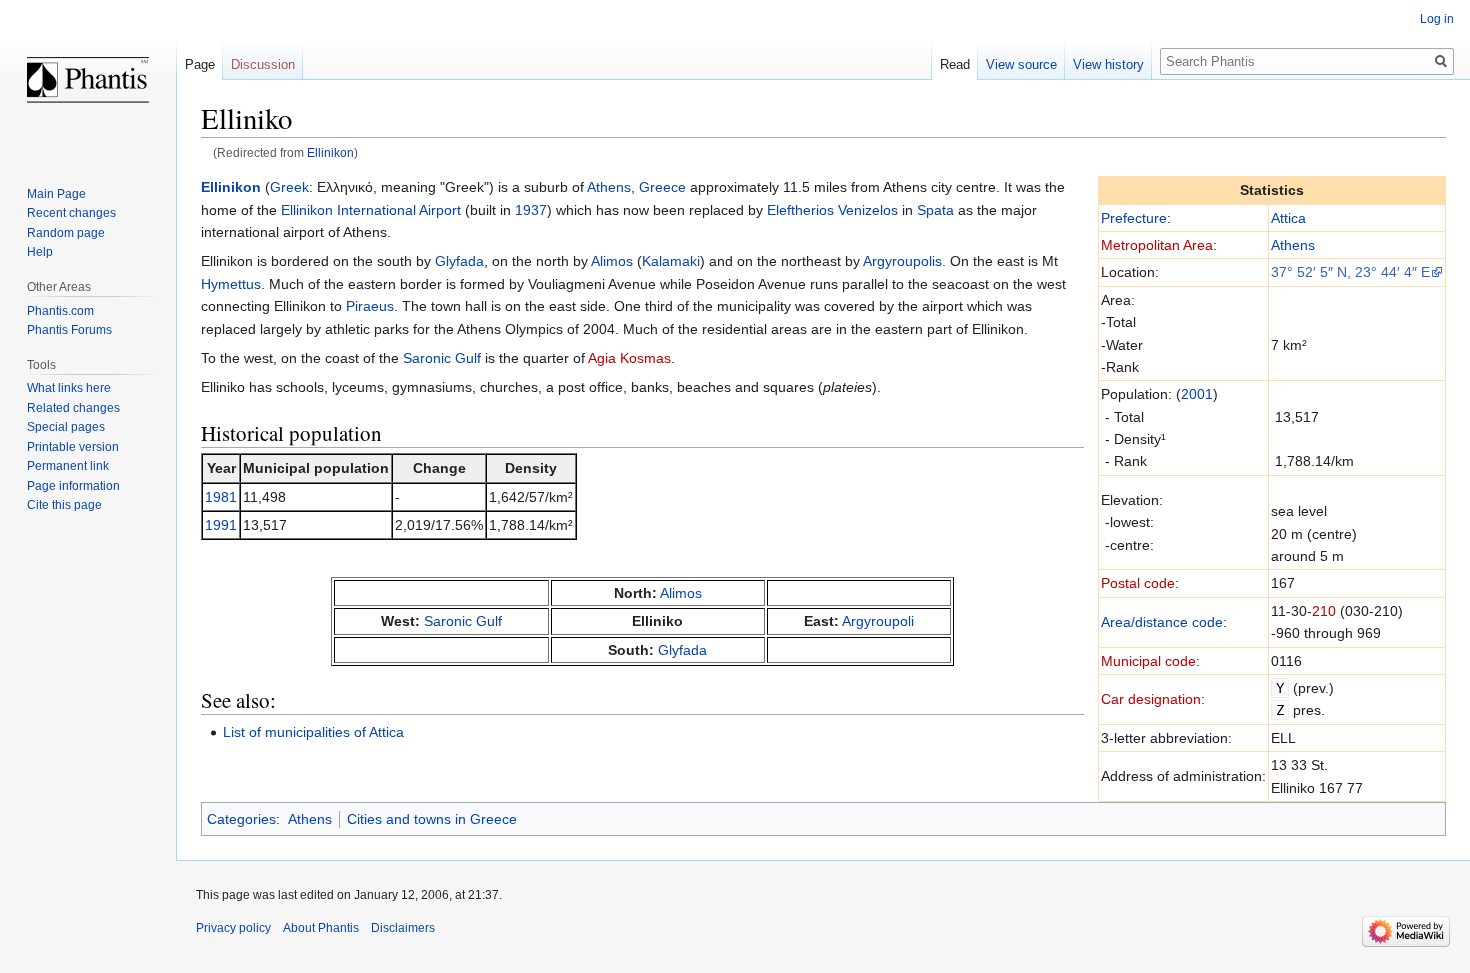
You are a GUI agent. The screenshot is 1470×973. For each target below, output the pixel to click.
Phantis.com (60, 311)
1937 (531, 210)
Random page (66, 233)
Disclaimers (403, 928)
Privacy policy (233, 928)
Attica (1288, 218)
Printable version (73, 447)
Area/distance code (1162, 622)
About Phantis (321, 928)
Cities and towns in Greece (432, 819)
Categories (241, 819)
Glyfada (459, 261)
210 (1324, 611)
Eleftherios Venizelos (832, 210)
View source (1021, 64)
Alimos (612, 261)
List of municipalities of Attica (313, 732)
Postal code (1138, 583)
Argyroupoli (878, 621)
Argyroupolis (902, 261)
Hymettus (231, 284)
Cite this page (64, 505)
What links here (69, 388)
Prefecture (1134, 218)
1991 (221, 525)
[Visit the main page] (88, 80)
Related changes (73, 408)
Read (955, 64)
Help (40, 252)
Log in (1437, 19)
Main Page (56, 194)
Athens (1293, 245)
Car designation (1151, 699)
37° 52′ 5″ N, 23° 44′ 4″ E (1350, 272)
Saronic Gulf (442, 358)
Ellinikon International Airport (371, 210)
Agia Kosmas (629, 358)
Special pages (66, 427)
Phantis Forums (69, 330)
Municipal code (1148, 661)
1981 (221, 497)
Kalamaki (671, 261)
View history (1108, 64)
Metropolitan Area (1157, 245)
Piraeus (370, 306)
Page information (73, 486)
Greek (289, 187)
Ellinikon (330, 152)
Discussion (263, 64)
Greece (662, 187)
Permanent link (68, 466)
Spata (935, 210)
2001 (1197, 394)
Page (200, 64)
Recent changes (71, 213)
